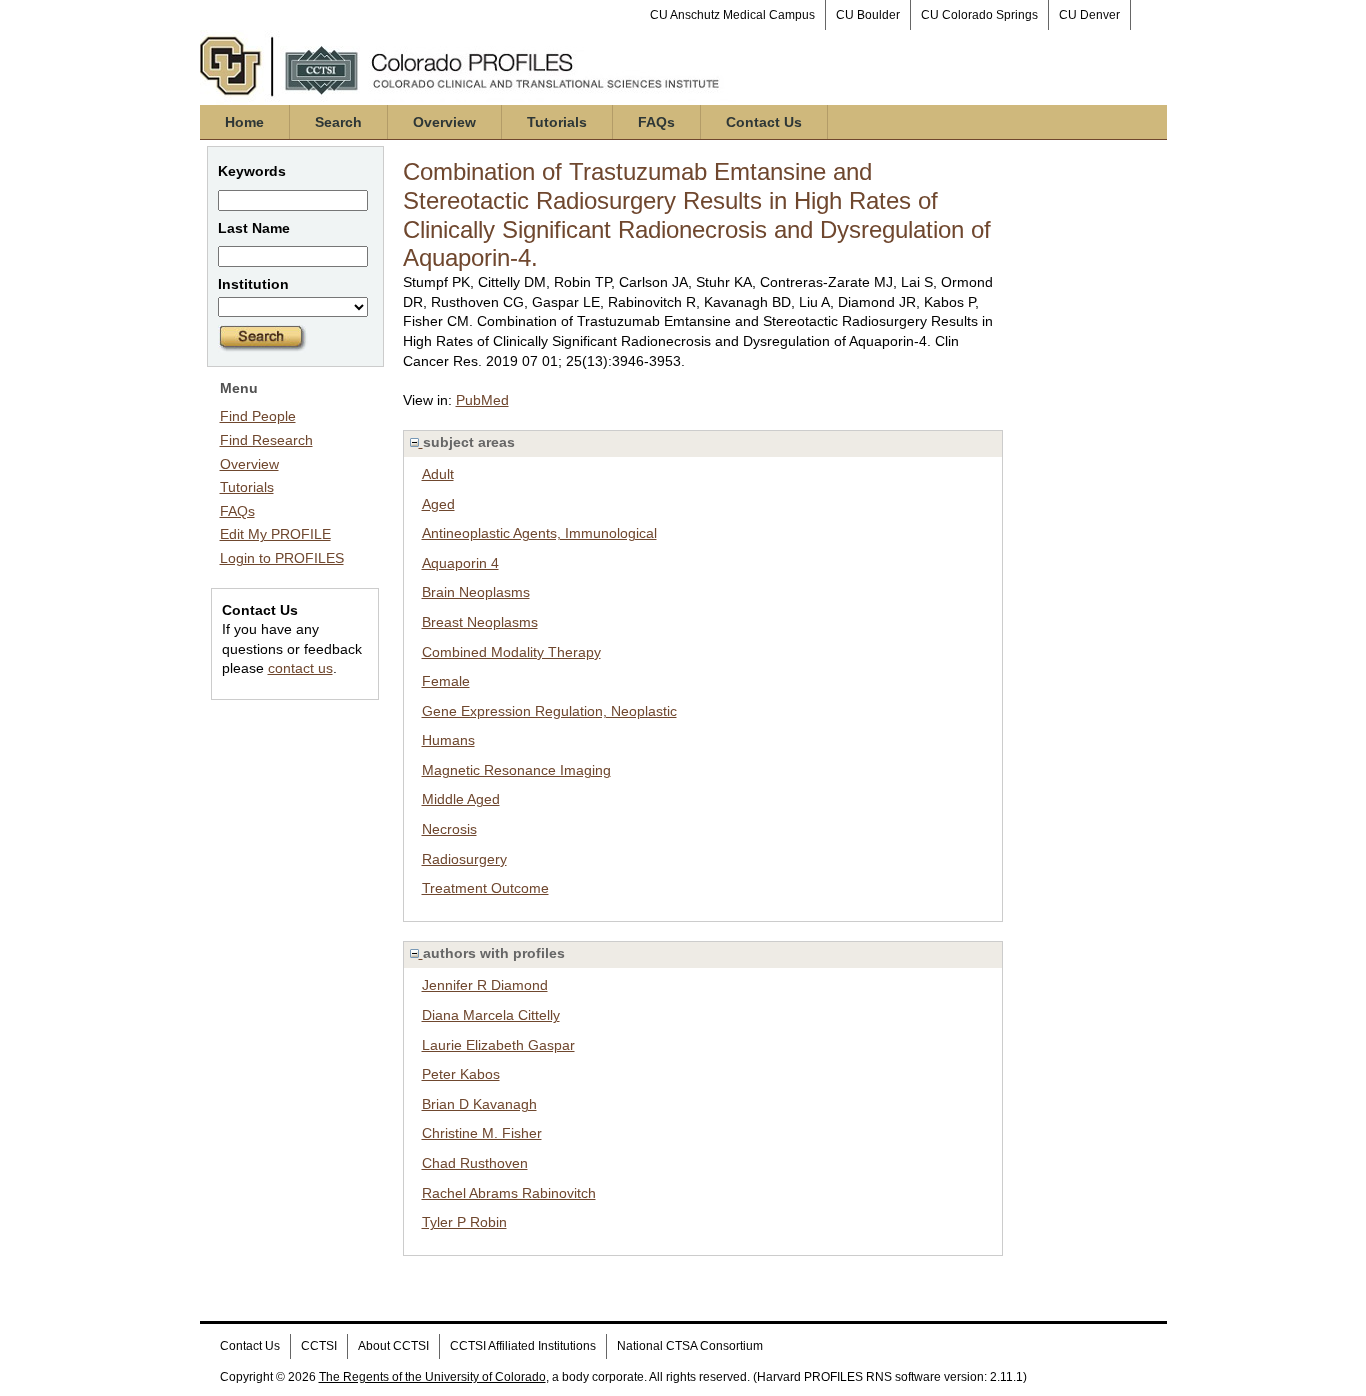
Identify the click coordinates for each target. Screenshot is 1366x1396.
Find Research (266, 440)
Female (446, 681)
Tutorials (557, 122)
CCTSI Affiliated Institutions (523, 1346)
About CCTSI (393, 1346)
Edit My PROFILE (275, 534)
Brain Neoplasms (476, 592)
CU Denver (1089, 15)
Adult (438, 474)
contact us (300, 668)
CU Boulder (868, 15)
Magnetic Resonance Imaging (516, 770)
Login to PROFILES (282, 558)
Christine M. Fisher (482, 1133)
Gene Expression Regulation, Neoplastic (549, 711)
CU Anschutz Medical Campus (732, 15)
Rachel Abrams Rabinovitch (509, 1193)
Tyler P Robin (464, 1222)
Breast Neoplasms (480, 622)
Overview (444, 122)
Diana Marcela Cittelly (491, 1015)
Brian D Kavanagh (479, 1104)
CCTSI (319, 1346)
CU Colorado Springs (979, 15)
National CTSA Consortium (690, 1346)
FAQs (656, 122)
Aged (438, 504)
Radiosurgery (464, 859)
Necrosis (449, 829)
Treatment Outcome (485, 888)
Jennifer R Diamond (485, 985)
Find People (258, 416)
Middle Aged (461, 799)
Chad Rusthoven (475, 1163)
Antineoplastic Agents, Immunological (539, 533)
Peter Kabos (461, 1074)
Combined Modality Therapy (511, 652)
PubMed (482, 400)
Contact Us (764, 122)
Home (244, 122)
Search (338, 122)
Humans (448, 740)
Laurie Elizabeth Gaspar (498, 1045)
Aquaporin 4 (460, 563)
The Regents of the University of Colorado (432, 1377)
